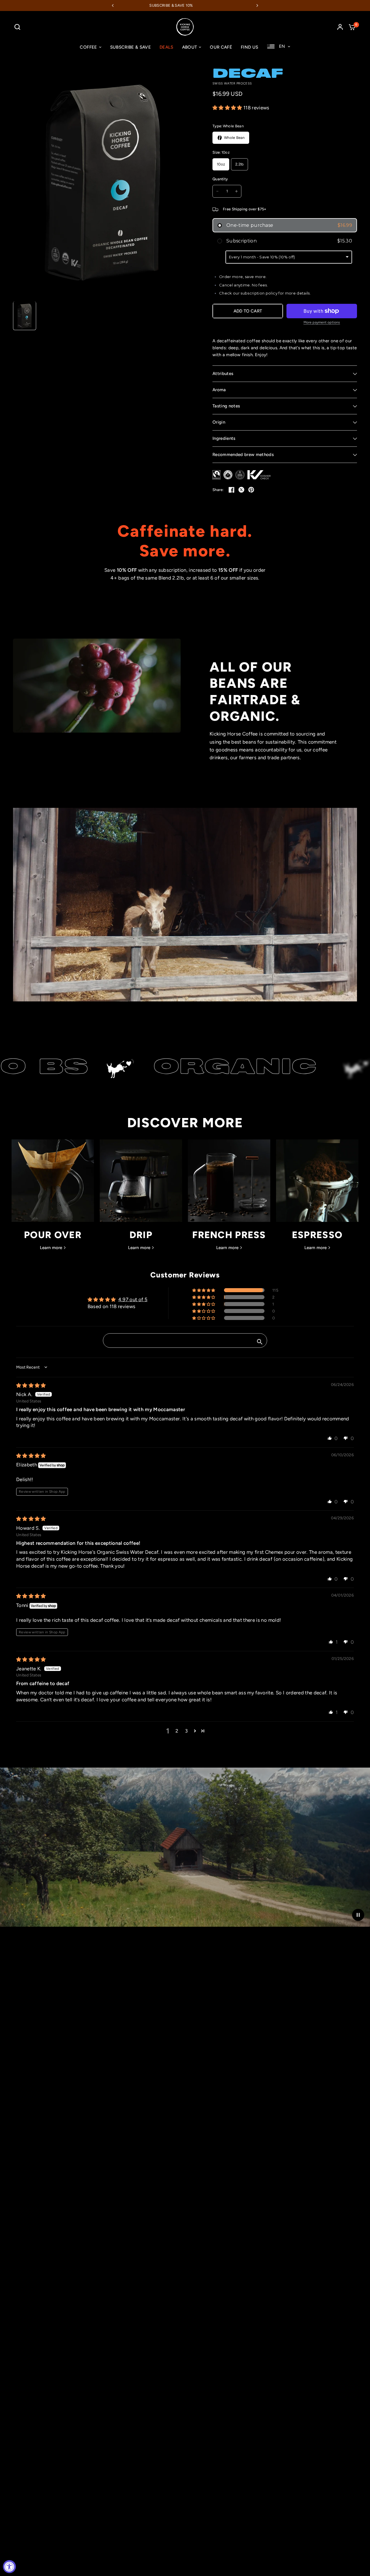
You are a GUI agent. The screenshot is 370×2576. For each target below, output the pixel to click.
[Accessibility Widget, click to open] (9, 2567)
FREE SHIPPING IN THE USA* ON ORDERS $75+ (202, 5)
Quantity (220, 179)
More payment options (322, 322)
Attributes (223, 374)
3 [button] (186, 1731)
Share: (218, 490)
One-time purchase (289, 225)
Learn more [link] (51, 1248)
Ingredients (224, 438)
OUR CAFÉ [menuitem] (221, 47)
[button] (228, 108)
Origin (219, 422)
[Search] (19, 27)
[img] (31, 1385)
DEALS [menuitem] (166, 47)
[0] (351, 27)
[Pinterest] (251, 490)
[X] (241, 490)
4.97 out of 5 (133, 1299)
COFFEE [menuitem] (88, 47)
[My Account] (340, 27)
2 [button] (177, 1731)
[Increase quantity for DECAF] (236, 191)
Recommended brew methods (243, 455)
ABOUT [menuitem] (190, 47)
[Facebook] (232, 490)
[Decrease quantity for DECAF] (217, 191)
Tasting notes (226, 406)
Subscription (289, 241)
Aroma (219, 390)
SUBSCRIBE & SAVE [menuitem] (131, 47)
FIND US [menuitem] (249, 47)
